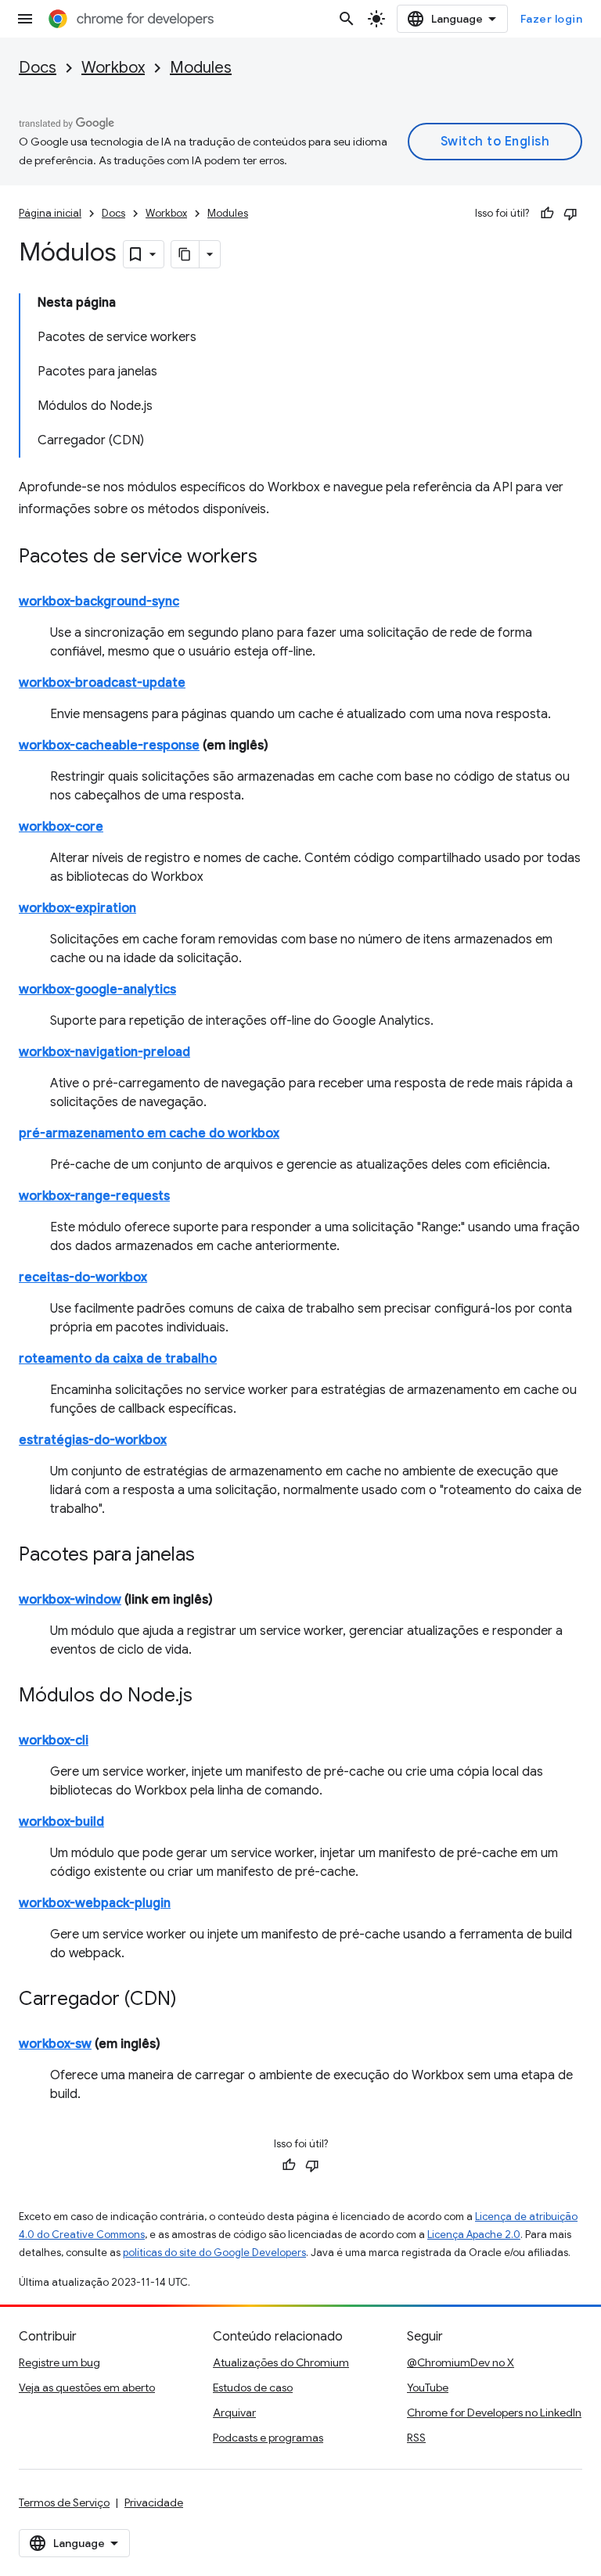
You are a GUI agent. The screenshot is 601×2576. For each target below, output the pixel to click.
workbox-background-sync (99, 602)
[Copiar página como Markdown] (185, 254)
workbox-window (70, 1600)
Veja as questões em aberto (87, 2387)
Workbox (113, 68)
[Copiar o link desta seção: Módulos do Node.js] (208, 1697)
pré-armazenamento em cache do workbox (149, 1134)
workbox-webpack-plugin (95, 1903)
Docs (38, 68)
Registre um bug (59, 2362)
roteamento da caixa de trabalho (118, 1359)
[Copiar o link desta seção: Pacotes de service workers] (273, 558)
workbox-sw (55, 2044)
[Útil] (547, 214)
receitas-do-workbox (83, 1277)
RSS (416, 2438)
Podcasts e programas (268, 2438)
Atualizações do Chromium (281, 2362)
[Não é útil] (570, 214)
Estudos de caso (253, 2387)
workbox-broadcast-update (102, 683)
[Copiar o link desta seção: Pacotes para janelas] (211, 1556)
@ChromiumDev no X (461, 2362)
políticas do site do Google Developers (214, 2253)
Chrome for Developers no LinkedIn (494, 2413)
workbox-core (61, 827)
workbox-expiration (77, 908)
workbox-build (61, 1822)
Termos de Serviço (64, 2502)
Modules (201, 68)
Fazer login (552, 19)
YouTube (428, 2387)
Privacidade (154, 2502)
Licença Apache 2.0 (474, 2235)
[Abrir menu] (25, 19)
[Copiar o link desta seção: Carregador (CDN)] (193, 2000)
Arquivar (234, 2413)
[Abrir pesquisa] (347, 19)
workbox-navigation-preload (104, 1052)
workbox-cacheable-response (109, 745)
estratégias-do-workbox (93, 1440)
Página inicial (50, 213)
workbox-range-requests (94, 1196)
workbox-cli (54, 1741)
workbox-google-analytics (97, 990)
